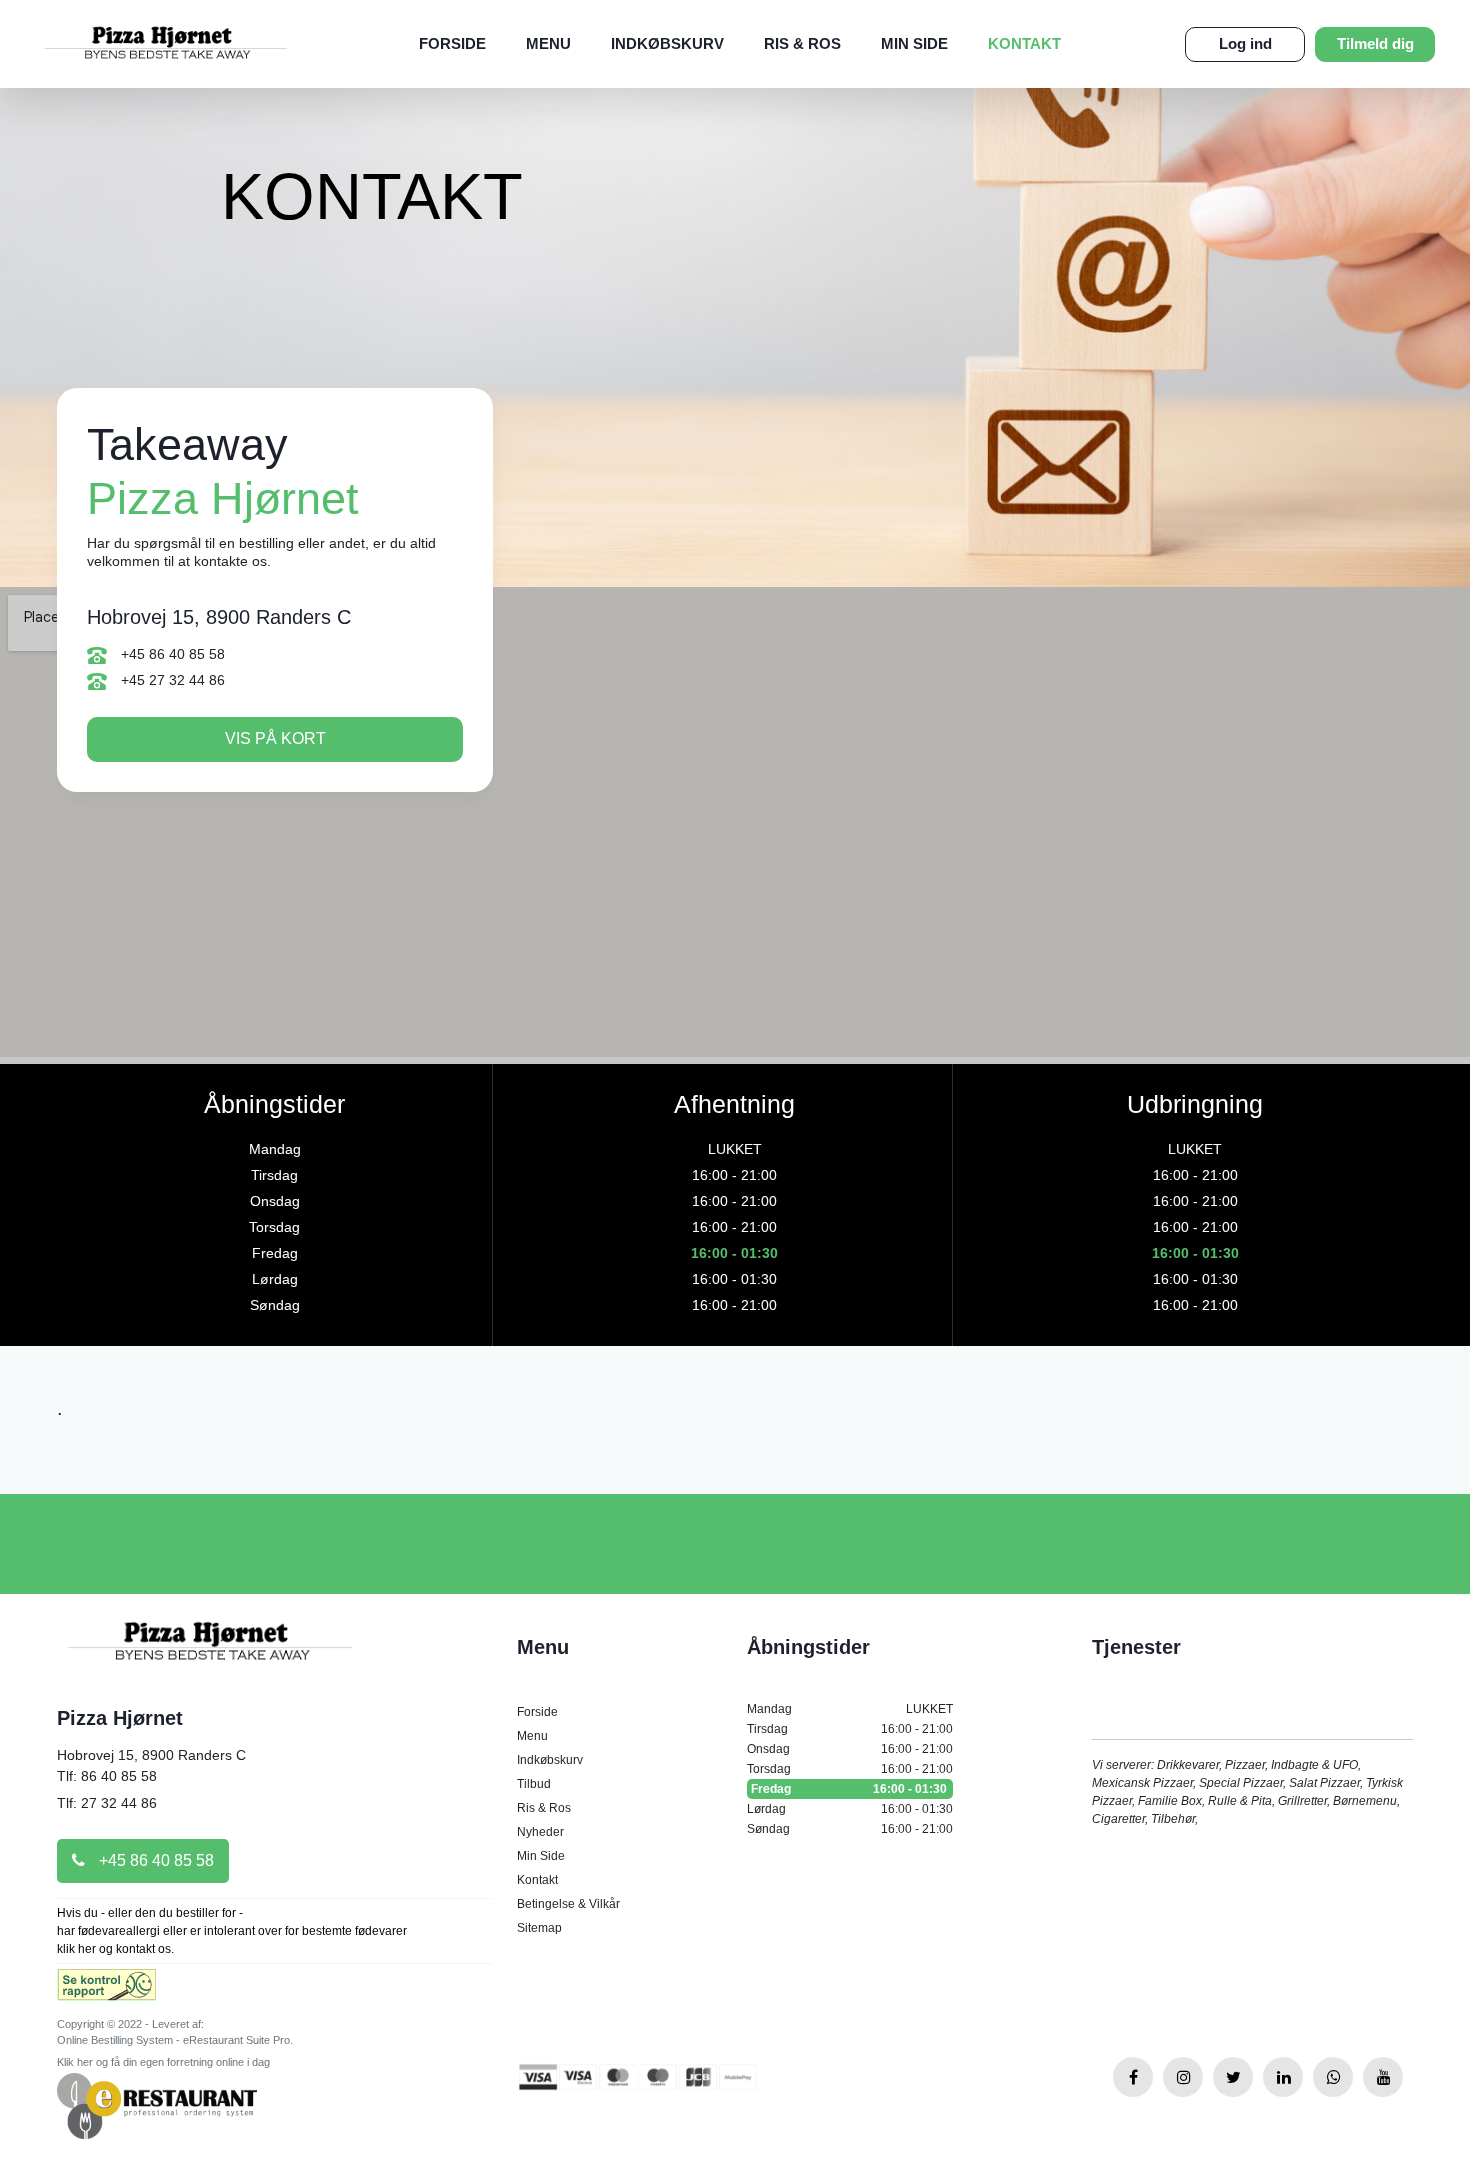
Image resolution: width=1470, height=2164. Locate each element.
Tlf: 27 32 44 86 (107, 1803)
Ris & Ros (802, 43)
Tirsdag (850, 1729)
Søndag (850, 1829)
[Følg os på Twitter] (1233, 2077)
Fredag (849, 1789)
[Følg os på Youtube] (1383, 2077)
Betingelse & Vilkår (568, 1904)
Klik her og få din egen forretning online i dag (163, 2062)
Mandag (850, 1709)
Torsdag (850, 1769)
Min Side (914, 43)
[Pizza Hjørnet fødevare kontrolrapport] (106, 1990)
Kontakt (1024, 43)
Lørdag (850, 1809)
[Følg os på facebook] (1133, 2077)
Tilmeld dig (1375, 43)
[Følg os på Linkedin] (1283, 2077)
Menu (548, 43)
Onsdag (850, 1749)
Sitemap (539, 1928)
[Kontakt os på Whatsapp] (1333, 2077)
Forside (452, 43)
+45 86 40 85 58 (171, 654)
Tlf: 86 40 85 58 (107, 1776)
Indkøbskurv (667, 43)
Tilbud (534, 1784)
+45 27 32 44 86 (171, 680)
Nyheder (540, 1832)
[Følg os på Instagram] (1183, 2077)
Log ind (1245, 43)
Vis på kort (275, 738)
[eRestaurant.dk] (157, 2104)
